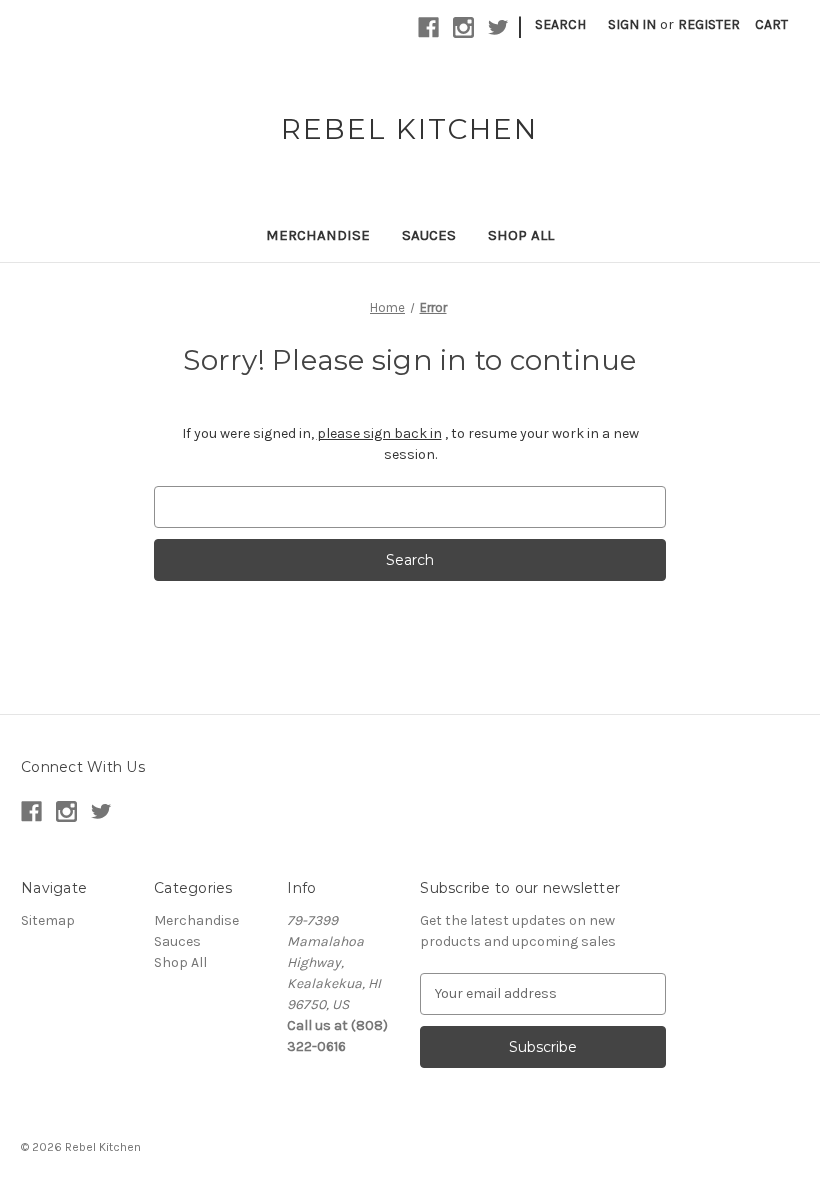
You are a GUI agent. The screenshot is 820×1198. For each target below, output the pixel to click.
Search (560, 24)
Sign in (632, 24)
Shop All (521, 235)
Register (709, 24)
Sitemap (48, 920)
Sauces (429, 235)
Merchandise (318, 235)
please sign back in (379, 433)
